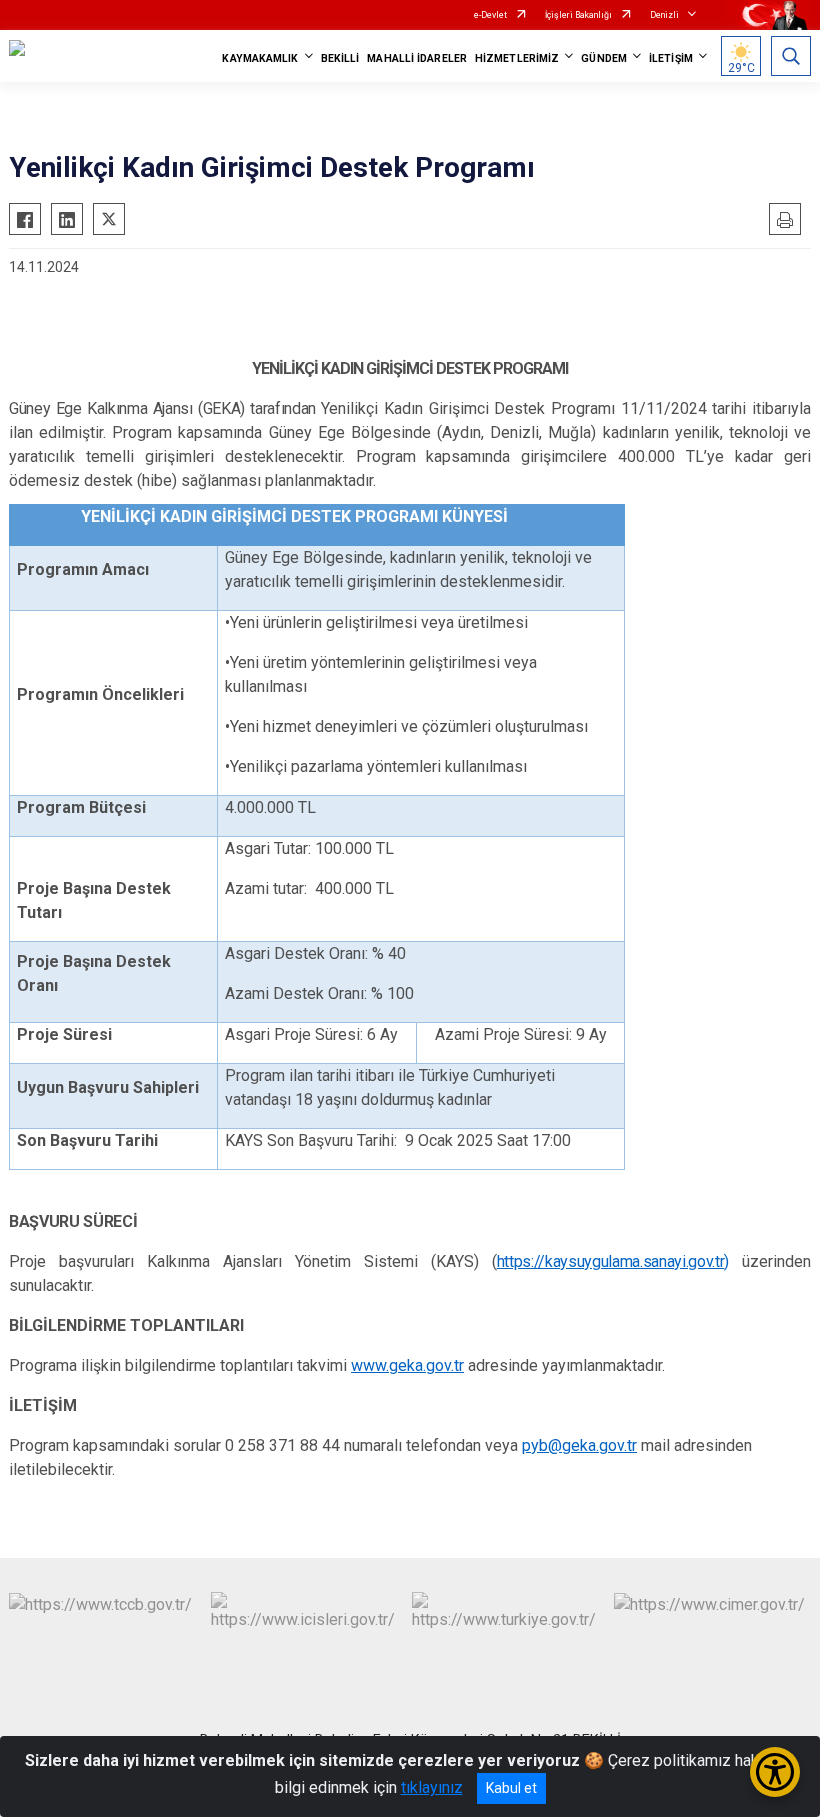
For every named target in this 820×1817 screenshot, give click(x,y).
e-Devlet (490, 15)
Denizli (664, 15)
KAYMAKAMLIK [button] (260, 58)
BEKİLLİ (340, 58)
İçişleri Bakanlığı (578, 15)
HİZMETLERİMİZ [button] (517, 58)
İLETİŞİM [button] (671, 58)
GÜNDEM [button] (604, 58)
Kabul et (511, 1788)
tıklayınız (432, 1787)
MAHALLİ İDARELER (417, 58)
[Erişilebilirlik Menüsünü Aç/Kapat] (775, 1772)
